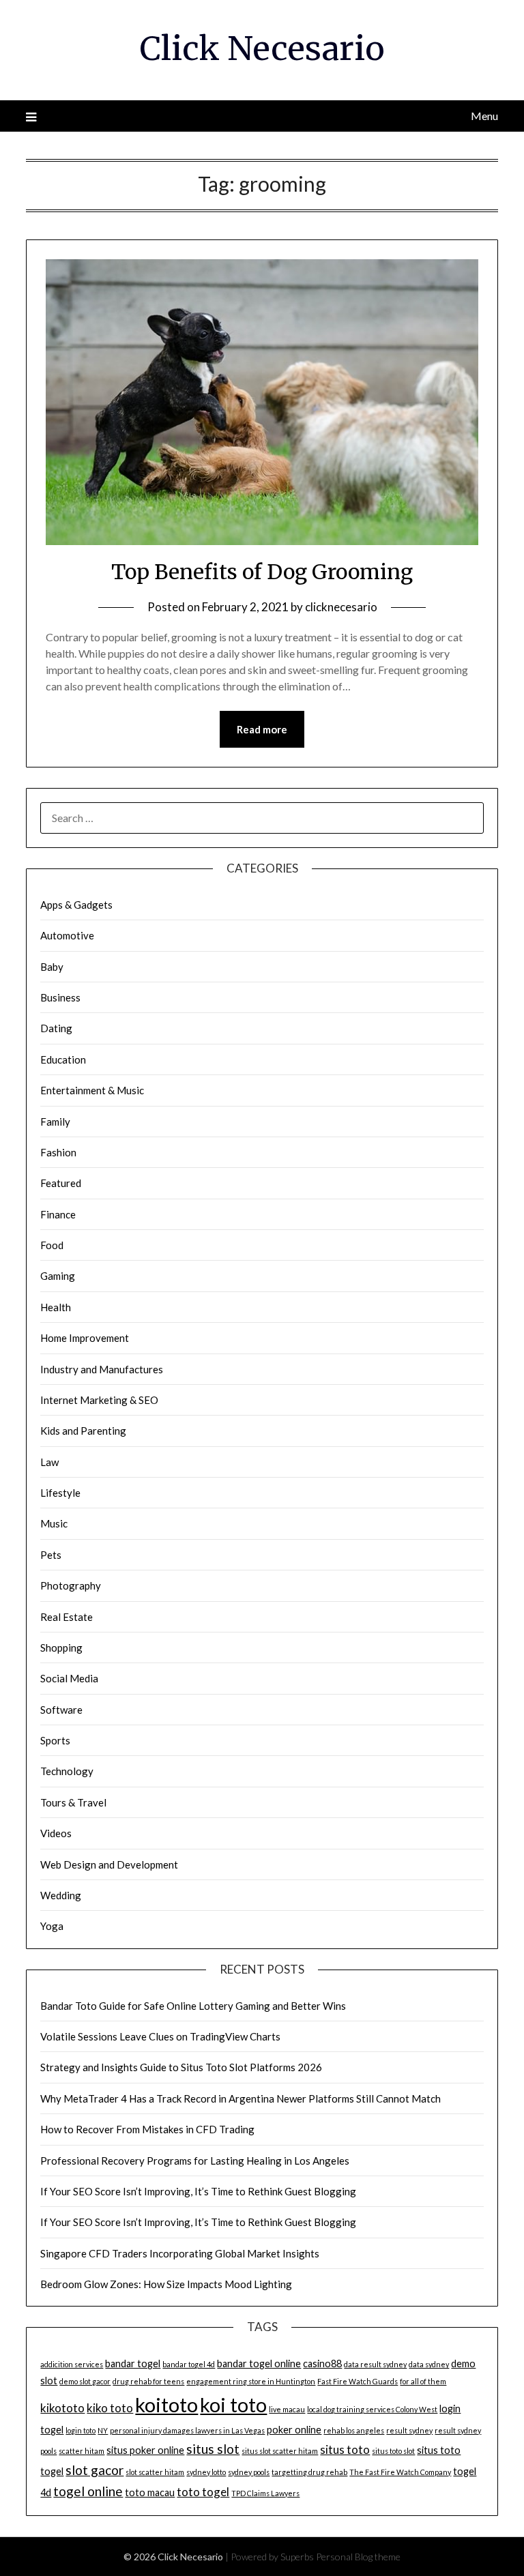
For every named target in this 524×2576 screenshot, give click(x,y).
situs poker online (145, 2450)
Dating (56, 1028)
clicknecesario (341, 607)
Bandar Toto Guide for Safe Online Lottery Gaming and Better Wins (193, 2006)
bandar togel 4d (189, 2364)
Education (63, 1059)
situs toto (345, 2449)
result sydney (409, 2430)
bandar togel (133, 2363)
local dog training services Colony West (372, 2409)
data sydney (429, 2364)
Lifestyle (60, 1493)
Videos (56, 1833)
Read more (262, 729)
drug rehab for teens (148, 2381)
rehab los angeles (354, 2430)
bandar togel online (259, 2363)
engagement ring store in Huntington (251, 2381)
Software (61, 1710)
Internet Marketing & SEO (99, 1400)
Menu (484, 116)
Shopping (61, 1648)
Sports (55, 1740)
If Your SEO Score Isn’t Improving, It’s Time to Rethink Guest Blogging (198, 2191)
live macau (287, 2409)
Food (52, 1245)
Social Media (69, 1678)
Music (54, 1523)
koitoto (166, 2404)
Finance (58, 1214)
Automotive (67, 935)
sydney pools (249, 2472)
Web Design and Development (109, 1864)
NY (103, 2430)
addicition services (72, 2364)
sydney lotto (206, 2472)
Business (60, 997)
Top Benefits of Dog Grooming (262, 572)
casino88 (322, 2363)
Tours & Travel (73, 1802)
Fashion (58, 1152)
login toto (81, 2430)
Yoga (52, 1926)
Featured (61, 1183)
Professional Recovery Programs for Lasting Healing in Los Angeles (195, 2161)
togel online (88, 2491)
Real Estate (67, 1617)
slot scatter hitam (155, 2472)
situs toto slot (393, 2451)
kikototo (62, 2408)
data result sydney (375, 2364)
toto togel (203, 2492)
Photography (71, 1585)
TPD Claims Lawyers (265, 2493)
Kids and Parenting (83, 1431)
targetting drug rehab (309, 2472)
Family (55, 1122)
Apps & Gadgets (76, 905)
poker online (294, 2430)
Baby (52, 967)
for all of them (423, 2381)
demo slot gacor (85, 2381)
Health (56, 1307)
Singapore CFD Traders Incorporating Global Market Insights (180, 2253)
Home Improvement (85, 1338)
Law (49, 1462)
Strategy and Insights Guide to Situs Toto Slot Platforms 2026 (181, 2067)
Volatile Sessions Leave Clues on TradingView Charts (160, 2036)
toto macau (150, 2492)
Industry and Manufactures (102, 1369)
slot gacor (94, 2470)
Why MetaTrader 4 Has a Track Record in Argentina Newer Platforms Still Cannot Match (241, 2098)
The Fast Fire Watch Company (400, 2472)
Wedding (61, 1895)
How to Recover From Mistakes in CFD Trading (147, 2129)
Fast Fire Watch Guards (358, 2381)
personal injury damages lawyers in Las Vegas (187, 2430)
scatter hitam (82, 2451)
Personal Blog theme (358, 2557)
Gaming (58, 1276)
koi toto (233, 2405)
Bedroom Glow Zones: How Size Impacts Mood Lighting (166, 2284)
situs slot (213, 2449)
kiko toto (110, 2408)
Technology (67, 1771)
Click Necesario (262, 48)
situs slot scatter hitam (280, 2451)
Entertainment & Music (92, 1090)
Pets (51, 1555)
